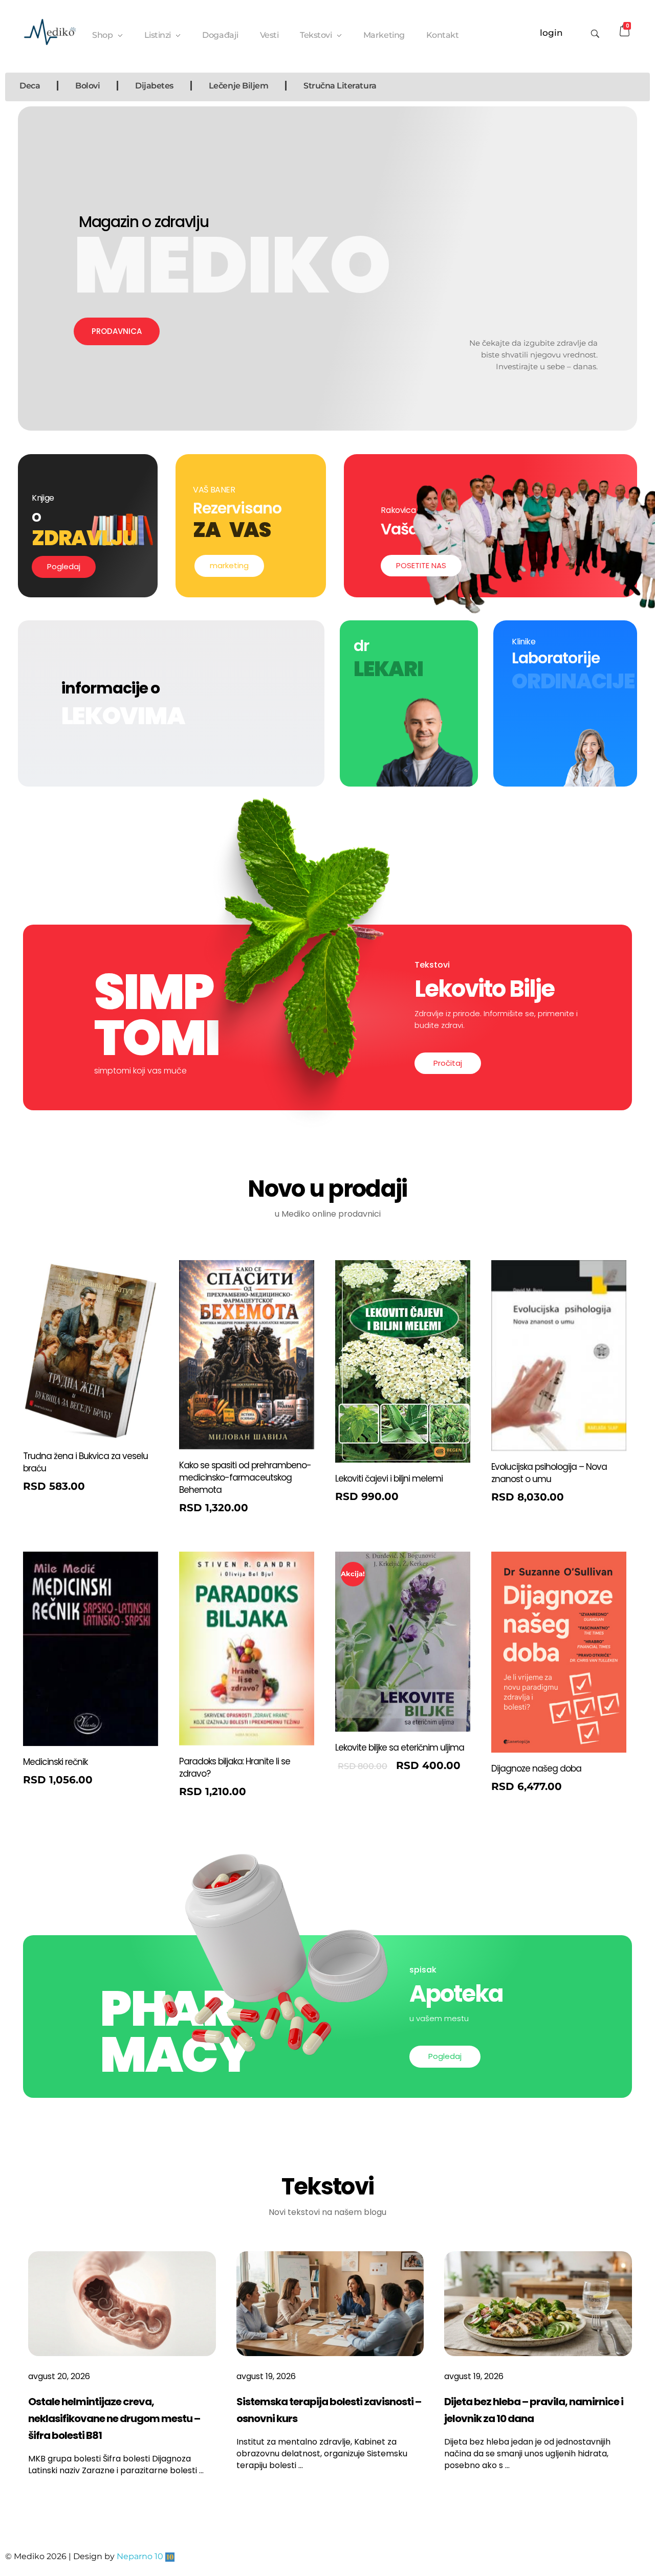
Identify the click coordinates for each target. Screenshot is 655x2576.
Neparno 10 (140, 2556)
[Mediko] (50, 32)
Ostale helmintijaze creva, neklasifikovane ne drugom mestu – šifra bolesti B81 (114, 2418)
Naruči (47, 1489)
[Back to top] (637, 2527)
